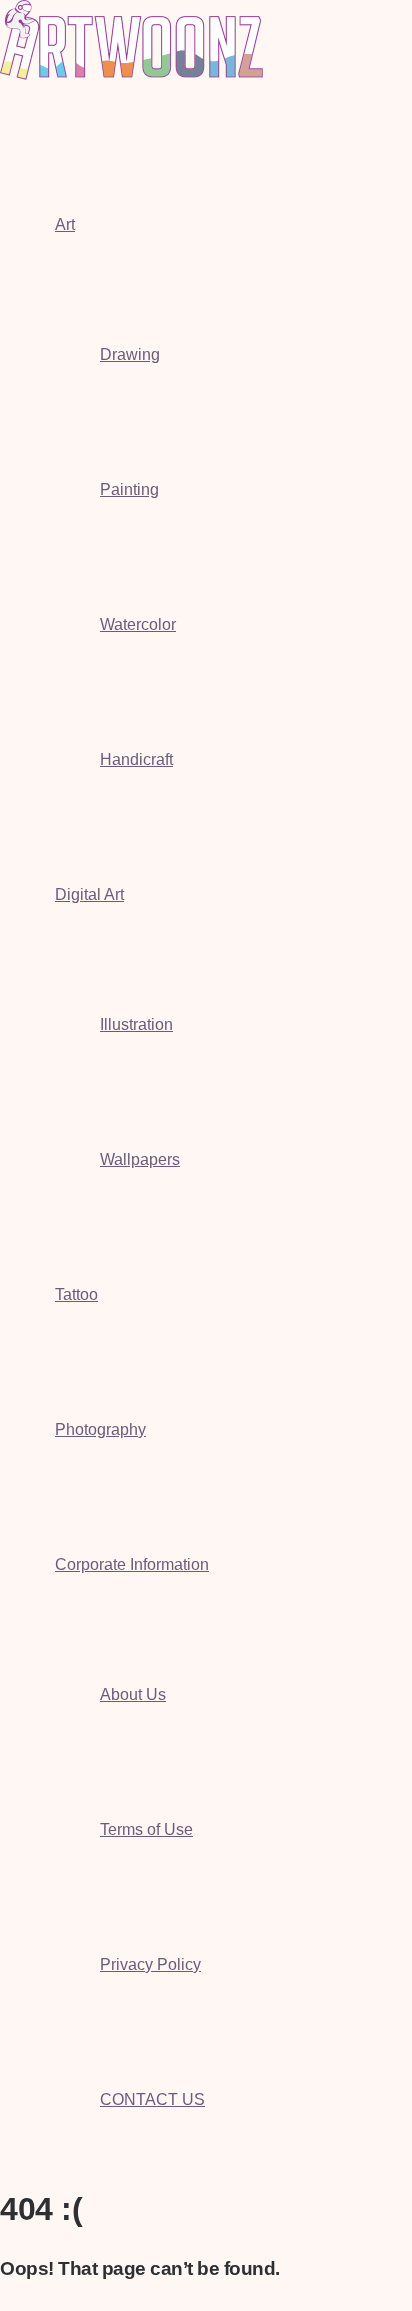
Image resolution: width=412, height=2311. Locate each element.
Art (65, 224)
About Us (133, 1694)
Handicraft (136, 759)
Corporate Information (132, 1564)
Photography (100, 1429)
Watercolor (138, 624)
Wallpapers (140, 1159)
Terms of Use (146, 1829)
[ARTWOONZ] (131, 74)
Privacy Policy (150, 1964)
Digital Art (89, 894)
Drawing (130, 354)
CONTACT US (152, 2099)
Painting (129, 489)
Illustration (136, 1024)
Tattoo (76, 1294)
